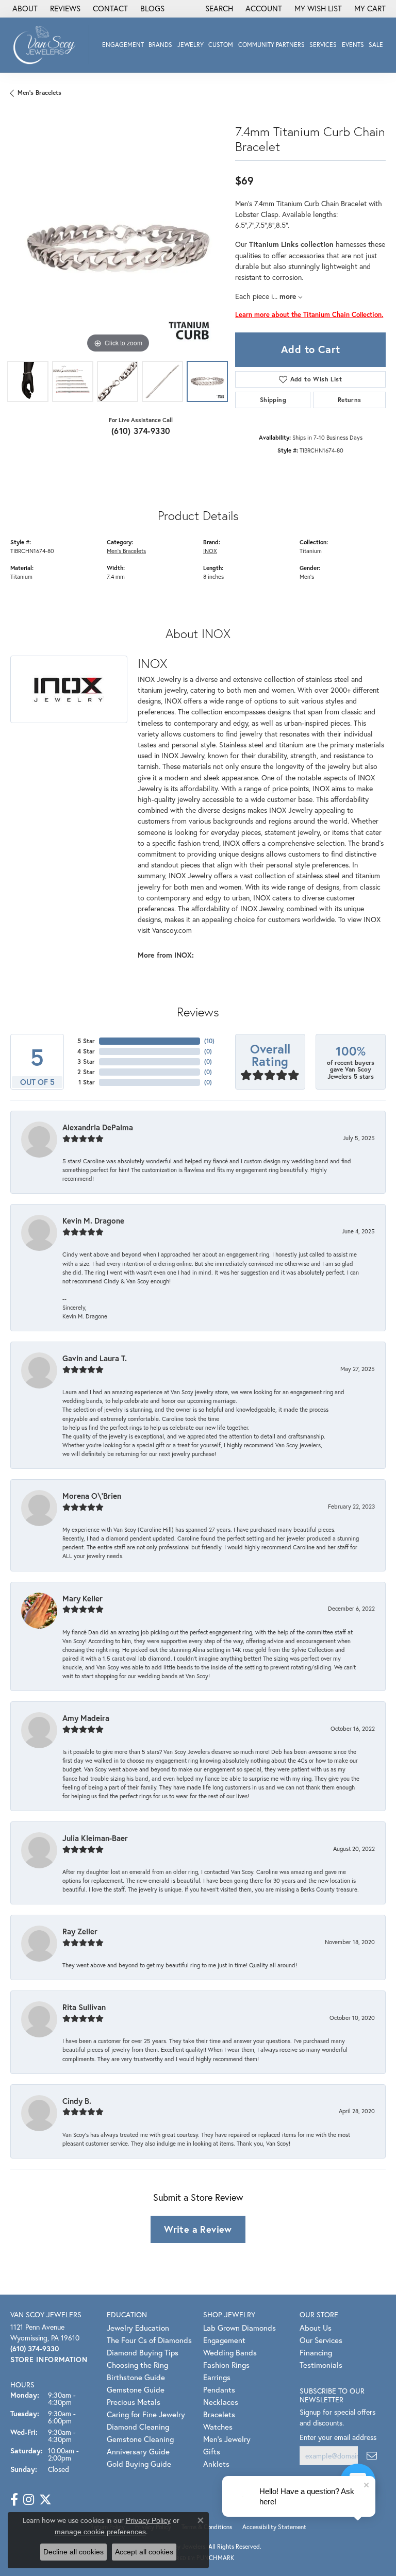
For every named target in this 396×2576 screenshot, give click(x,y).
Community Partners (271, 45)
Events (353, 45)
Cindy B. (77, 2101)
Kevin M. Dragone (93, 1220)
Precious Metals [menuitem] (134, 2402)
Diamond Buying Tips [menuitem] (143, 2352)
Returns (350, 400)
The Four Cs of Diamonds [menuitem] (149, 2340)
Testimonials (321, 2365)
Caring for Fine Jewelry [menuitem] (146, 2414)
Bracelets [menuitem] (219, 2414)
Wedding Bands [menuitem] (230, 2352)
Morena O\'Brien (92, 1496)
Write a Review (198, 2229)
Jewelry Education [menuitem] (138, 2328)
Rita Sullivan (84, 2007)
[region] (118, 248)
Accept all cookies (144, 2552)
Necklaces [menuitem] (221, 2402)
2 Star (86, 1072)
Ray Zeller (80, 1931)
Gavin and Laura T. (95, 1358)
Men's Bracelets (39, 93)
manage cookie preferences (100, 2532)
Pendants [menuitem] (219, 2389)
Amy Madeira (86, 1718)
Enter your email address (338, 2437)
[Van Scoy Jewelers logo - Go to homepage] (47, 45)
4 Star (86, 1051)
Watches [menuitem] (218, 2427)
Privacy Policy (148, 2520)
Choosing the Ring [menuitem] (137, 2365)
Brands (160, 45)
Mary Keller (82, 1598)
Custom (221, 45)
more (289, 296)
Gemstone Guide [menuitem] (136, 2389)
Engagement (123, 45)
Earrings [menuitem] (217, 2377)
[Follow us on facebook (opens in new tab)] (14, 2500)
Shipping (273, 400)
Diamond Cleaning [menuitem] (138, 2427)
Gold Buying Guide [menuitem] (139, 2464)
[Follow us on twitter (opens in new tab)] (45, 2500)
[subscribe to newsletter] (372, 2456)
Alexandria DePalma (98, 1127)
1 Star (87, 1082)
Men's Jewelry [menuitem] (227, 2439)
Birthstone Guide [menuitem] (136, 2377)
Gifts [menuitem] (212, 2451)
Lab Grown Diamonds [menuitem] (240, 2328)
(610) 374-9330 (141, 431)
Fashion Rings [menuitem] (226, 2365)
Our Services (321, 2340)
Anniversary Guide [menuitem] (138, 2451)
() (209, 1041)
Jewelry (191, 45)
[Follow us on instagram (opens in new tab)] (29, 2500)
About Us (316, 2328)
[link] (24, 9)
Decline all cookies (73, 2552)
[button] (218, 9)
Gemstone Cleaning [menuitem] (140, 2439)
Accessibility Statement (274, 2527)
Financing (316, 2352)
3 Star (86, 1061)
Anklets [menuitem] (216, 2464)
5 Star (86, 1041)
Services (323, 45)
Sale (376, 45)
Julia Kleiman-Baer (95, 1838)
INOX (210, 551)
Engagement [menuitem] (224, 2340)
